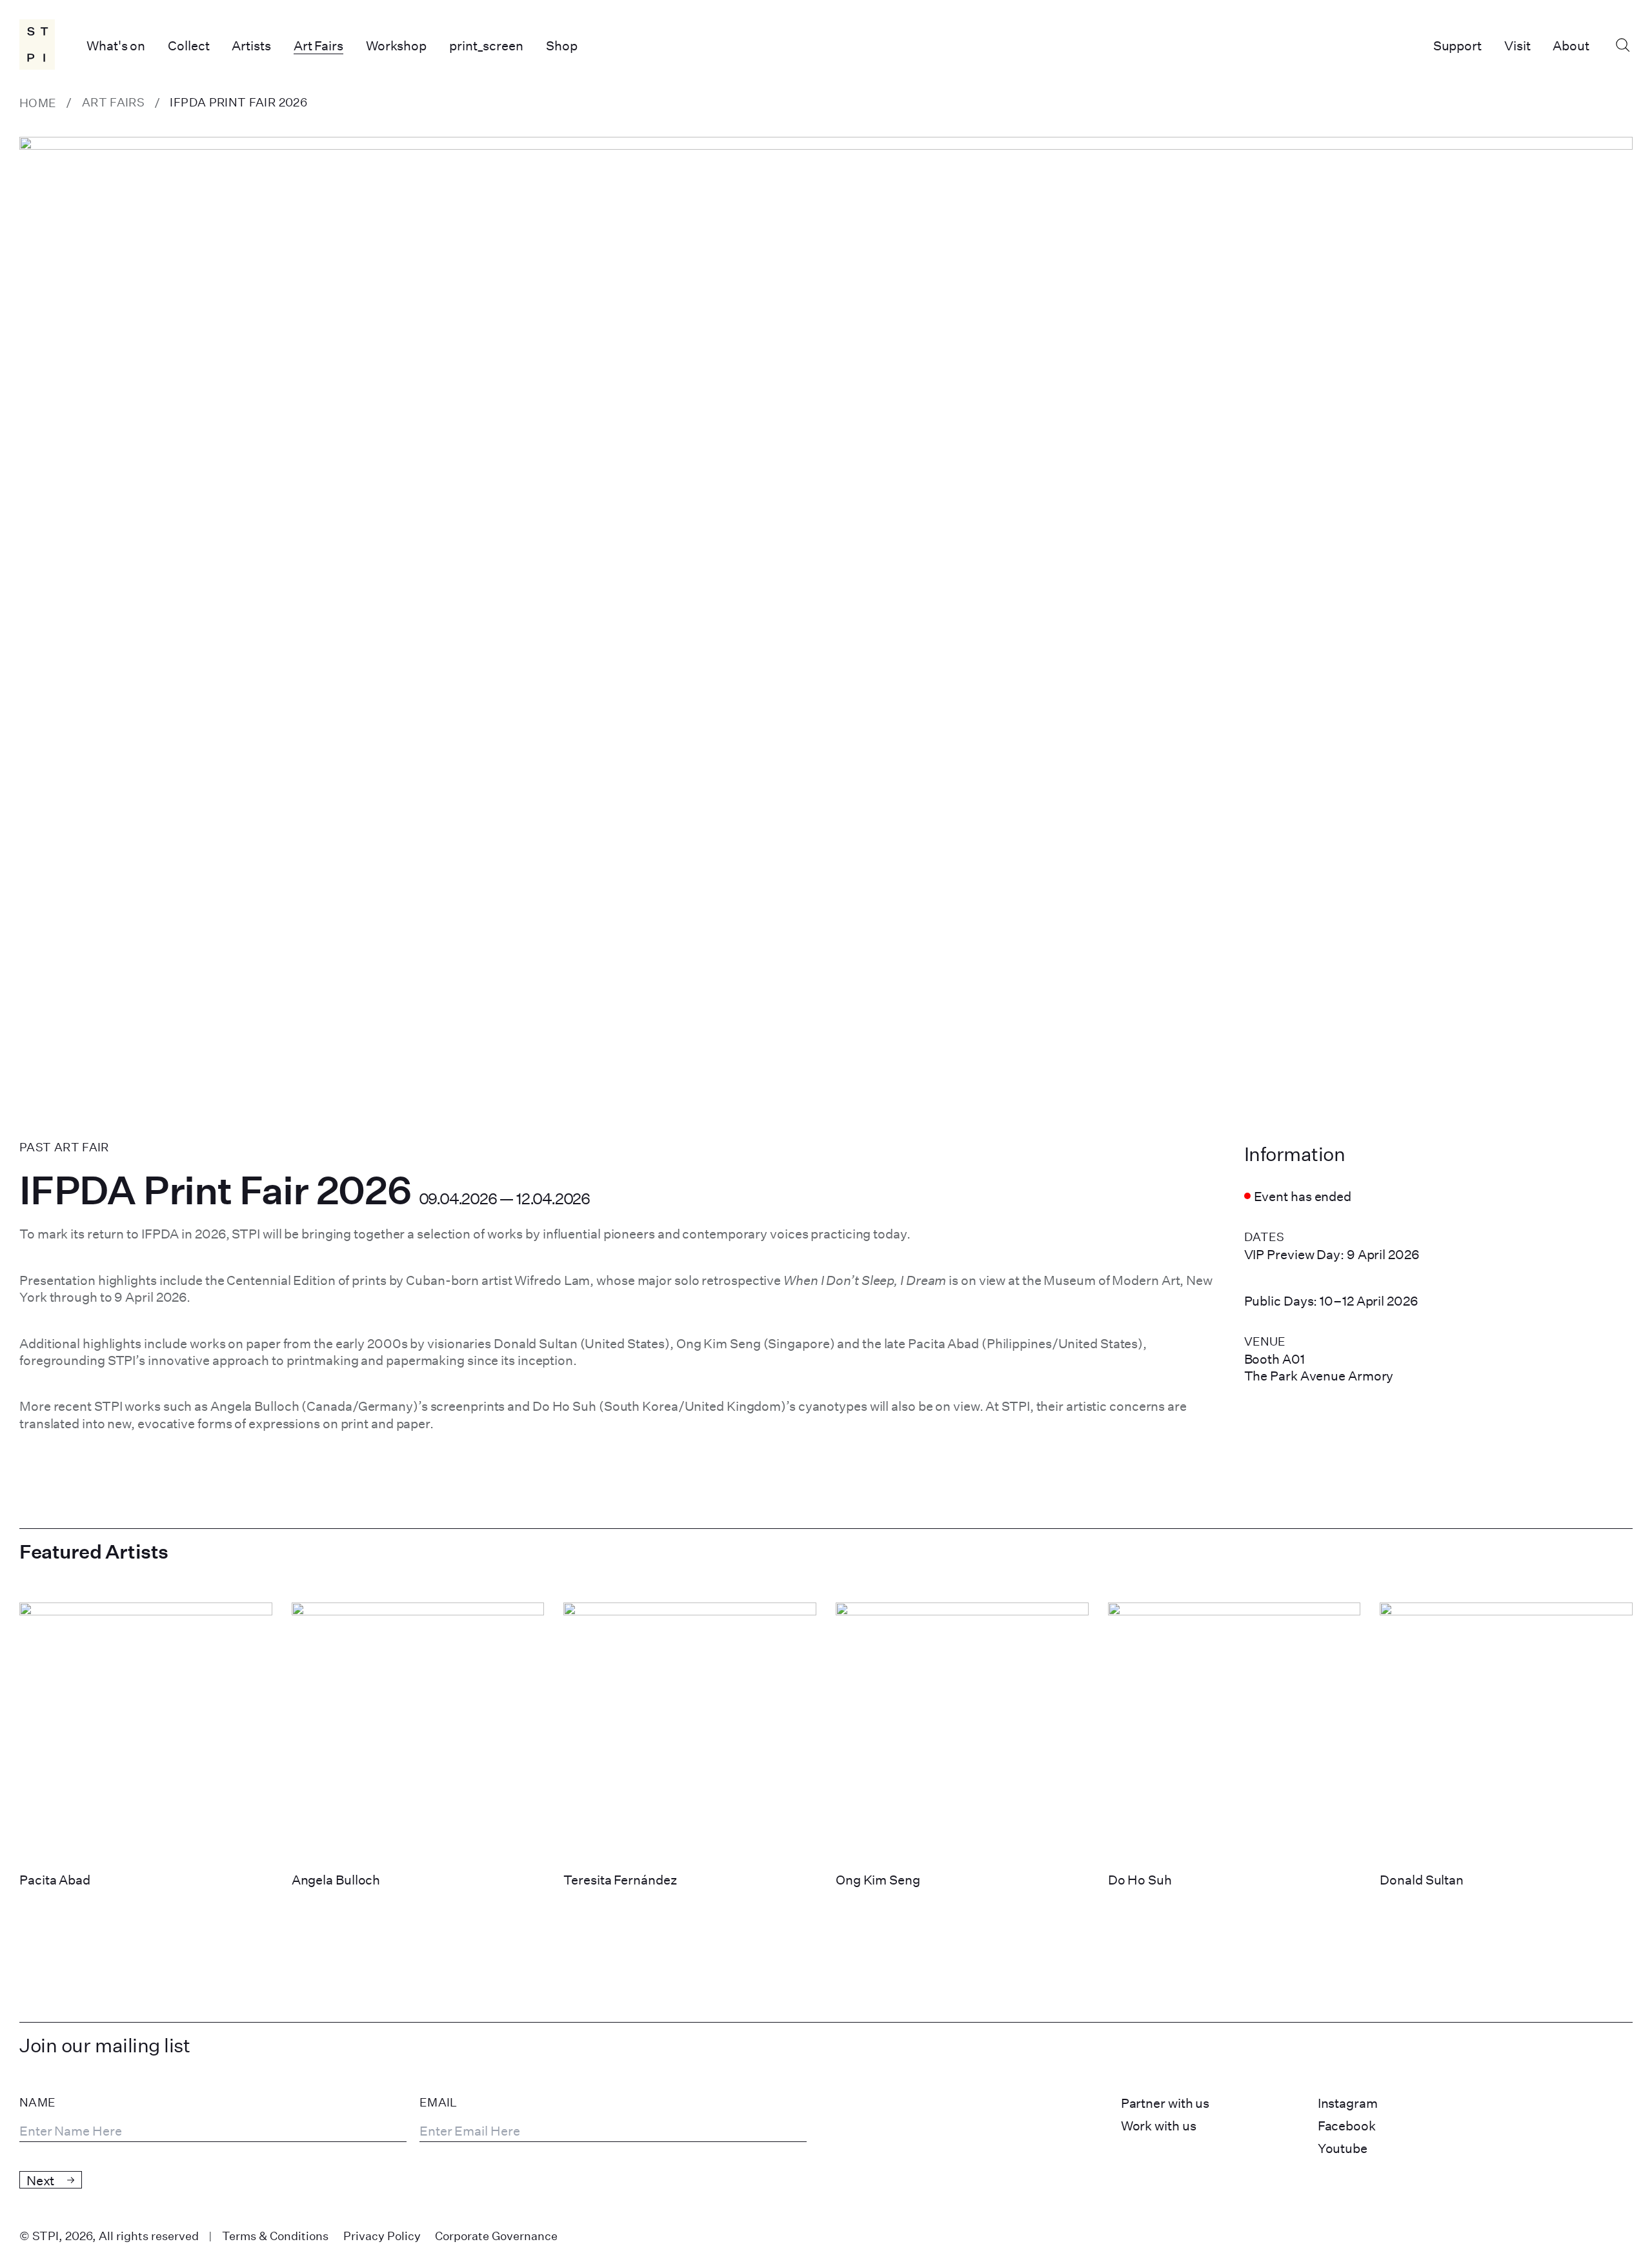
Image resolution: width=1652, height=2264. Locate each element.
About (1571, 45)
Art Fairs (318, 45)
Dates (1264, 1237)
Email (438, 2103)
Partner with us (1165, 2103)
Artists (251, 45)
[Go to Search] (1622, 45)
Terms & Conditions (275, 2236)
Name (37, 2103)
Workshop (396, 45)
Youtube (1343, 2148)
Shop (562, 45)
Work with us (1159, 2125)
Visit (1517, 45)
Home (38, 103)
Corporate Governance (496, 2236)
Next (40, 2180)
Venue (1265, 1341)
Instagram (1348, 2103)
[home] (38, 45)
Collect (188, 45)
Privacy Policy (382, 2236)
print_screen (486, 45)
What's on (116, 45)
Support (1457, 45)
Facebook (1347, 2125)
